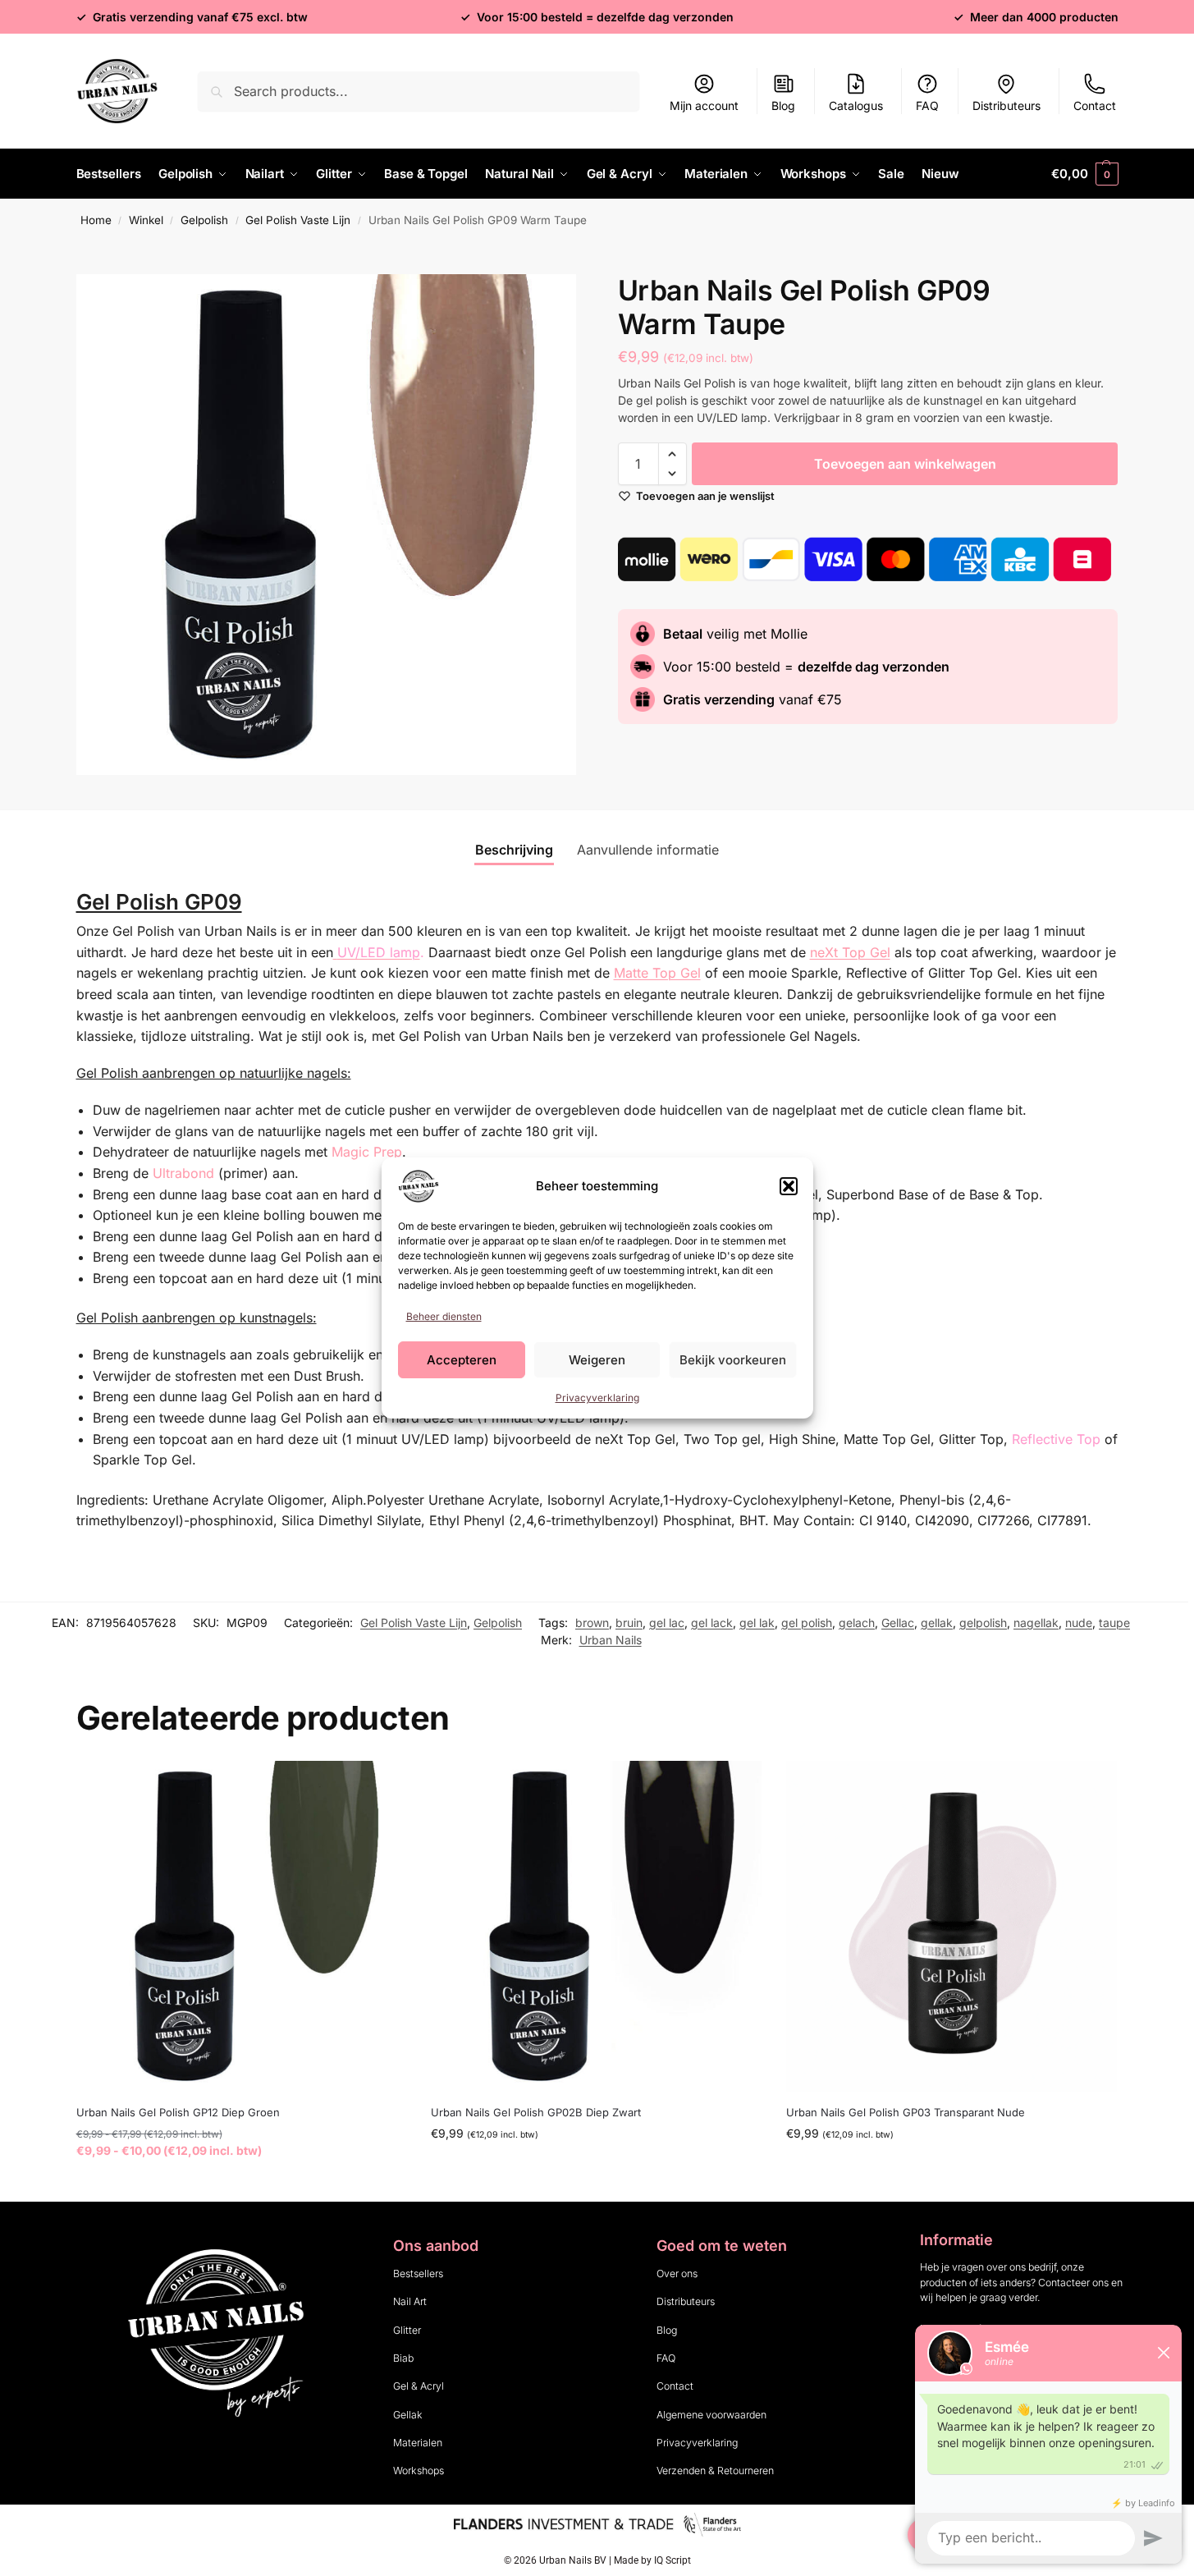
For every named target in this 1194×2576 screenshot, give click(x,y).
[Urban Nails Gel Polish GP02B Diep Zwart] (596, 1926)
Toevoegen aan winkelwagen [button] (597, 2168)
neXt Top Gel (850, 952)
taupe (1114, 1623)
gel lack (712, 1623)
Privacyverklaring (597, 1398)
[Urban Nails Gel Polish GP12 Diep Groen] (242, 1926)
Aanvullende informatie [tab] (648, 850)
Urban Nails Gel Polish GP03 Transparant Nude (906, 2112)
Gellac (898, 1623)
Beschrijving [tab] (514, 850)
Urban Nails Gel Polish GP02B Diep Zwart (536, 2112)
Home (96, 220)
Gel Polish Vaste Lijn (298, 220)
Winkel (146, 220)
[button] (789, 1186)
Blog (783, 105)
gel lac (667, 1623)
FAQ (927, 105)
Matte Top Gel (657, 973)
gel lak (757, 1623)
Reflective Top (1056, 1439)
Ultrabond (183, 1173)
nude (1079, 1623)
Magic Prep (367, 1152)
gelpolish (983, 1623)
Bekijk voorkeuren (733, 1360)
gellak (937, 1623)
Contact (1095, 105)
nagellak (1036, 1623)
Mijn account (704, 105)
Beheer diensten (444, 1316)
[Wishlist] (382, 1785)
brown (592, 1623)
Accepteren (462, 1360)
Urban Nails (611, 1640)
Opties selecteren (241, 2185)
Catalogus (856, 105)
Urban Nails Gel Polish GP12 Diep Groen (178, 2112)
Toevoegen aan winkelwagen (905, 464)
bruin (629, 1623)
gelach (857, 1623)
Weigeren (597, 1360)
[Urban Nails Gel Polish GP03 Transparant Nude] (952, 1926)
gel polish (807, 1623)
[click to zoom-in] (327, 525)
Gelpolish (204, 220)
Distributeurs (1006, 105)
